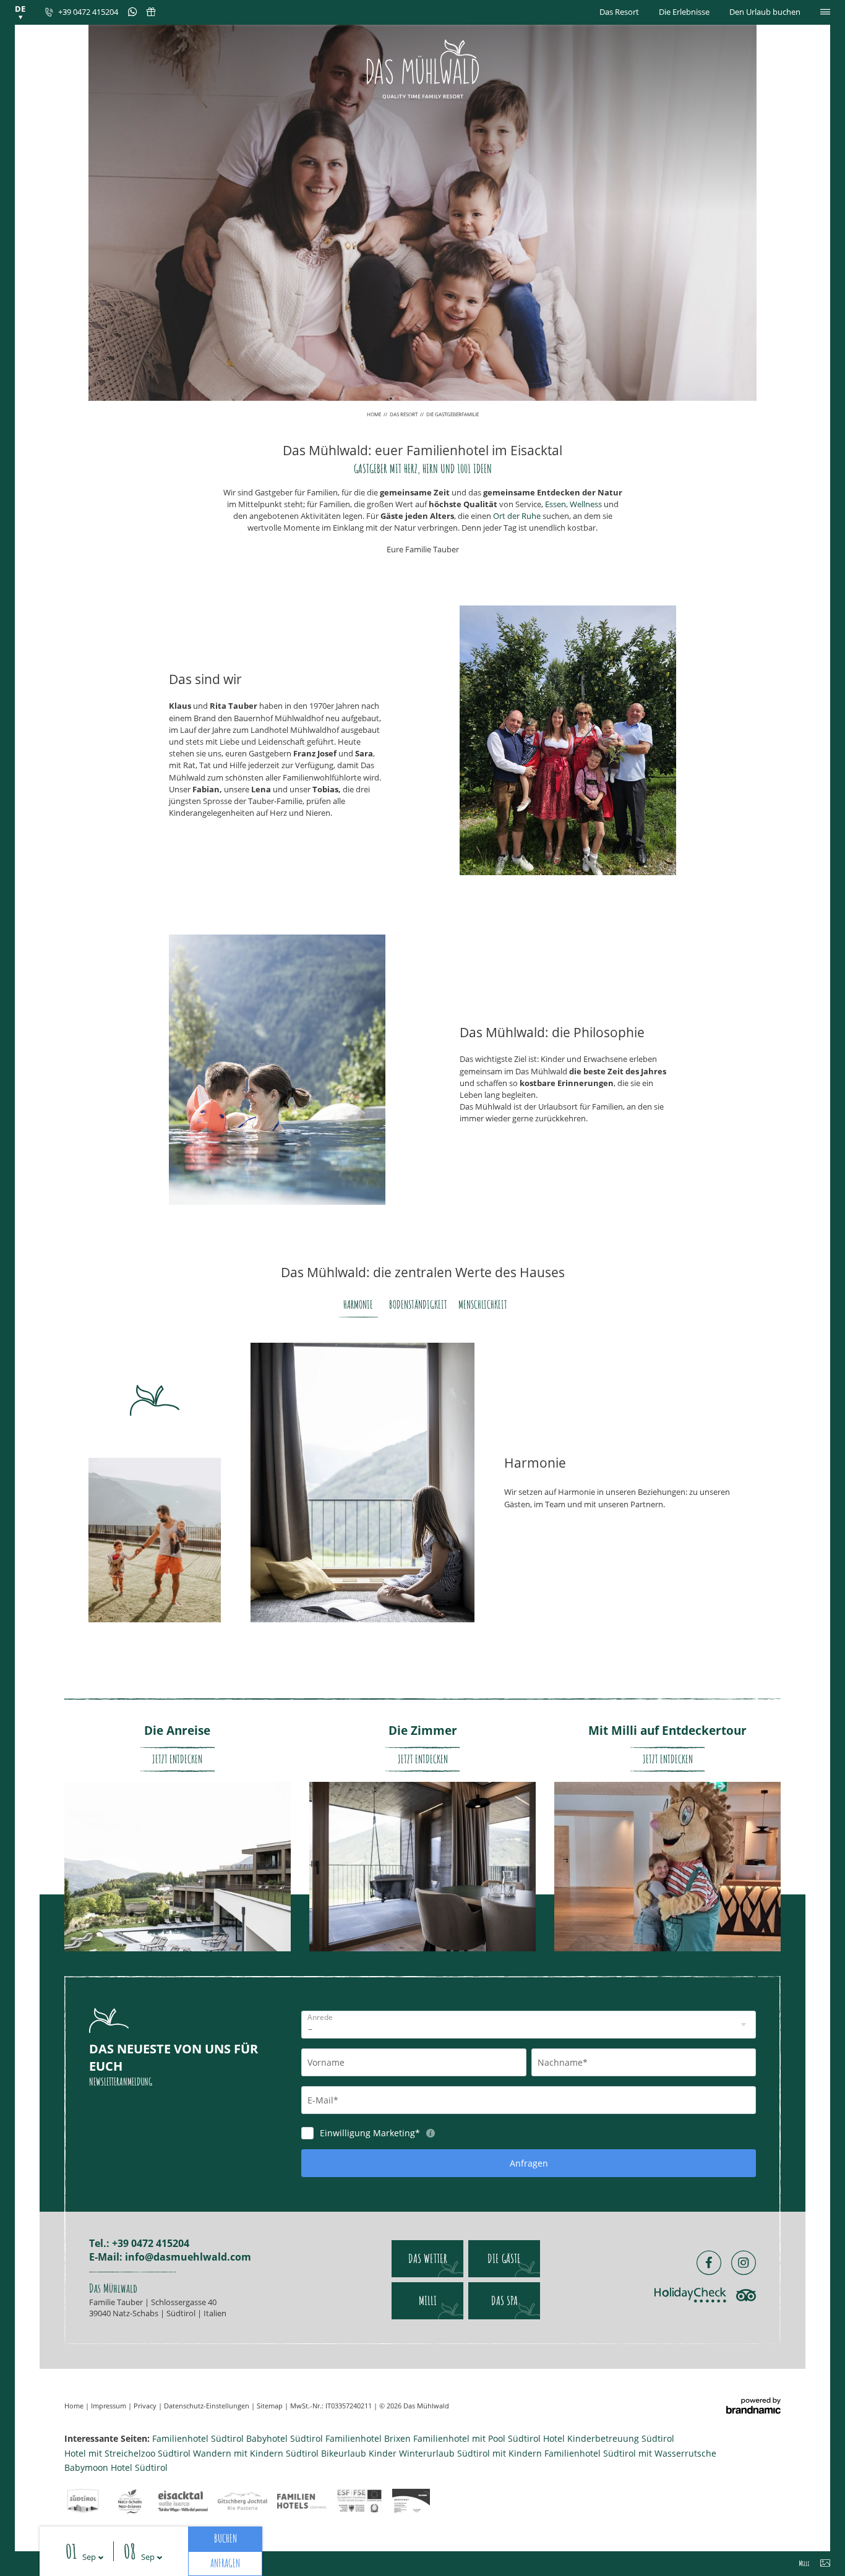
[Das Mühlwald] (423, 69)
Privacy (146, 2406)
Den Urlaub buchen (765, 12)
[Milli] (805, 2565)
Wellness (586, 504)
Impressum (109, 2406)
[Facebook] (709, 2263)
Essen (555, 504)
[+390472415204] (127, 12)
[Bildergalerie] (825, 2565)
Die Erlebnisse (684, 12)
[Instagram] (744, 2263)
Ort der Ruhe (517, 516)
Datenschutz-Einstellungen (208, 2406)
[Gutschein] (146, 12)
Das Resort (404, 414)
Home (375, 414)
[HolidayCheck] (690, 2295)
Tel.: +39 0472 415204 (139, 2243)
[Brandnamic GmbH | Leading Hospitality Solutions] (753, 2406)
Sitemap (271, 2406)
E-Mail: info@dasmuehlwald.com (170, 2257)
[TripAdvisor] (746, 2295)
